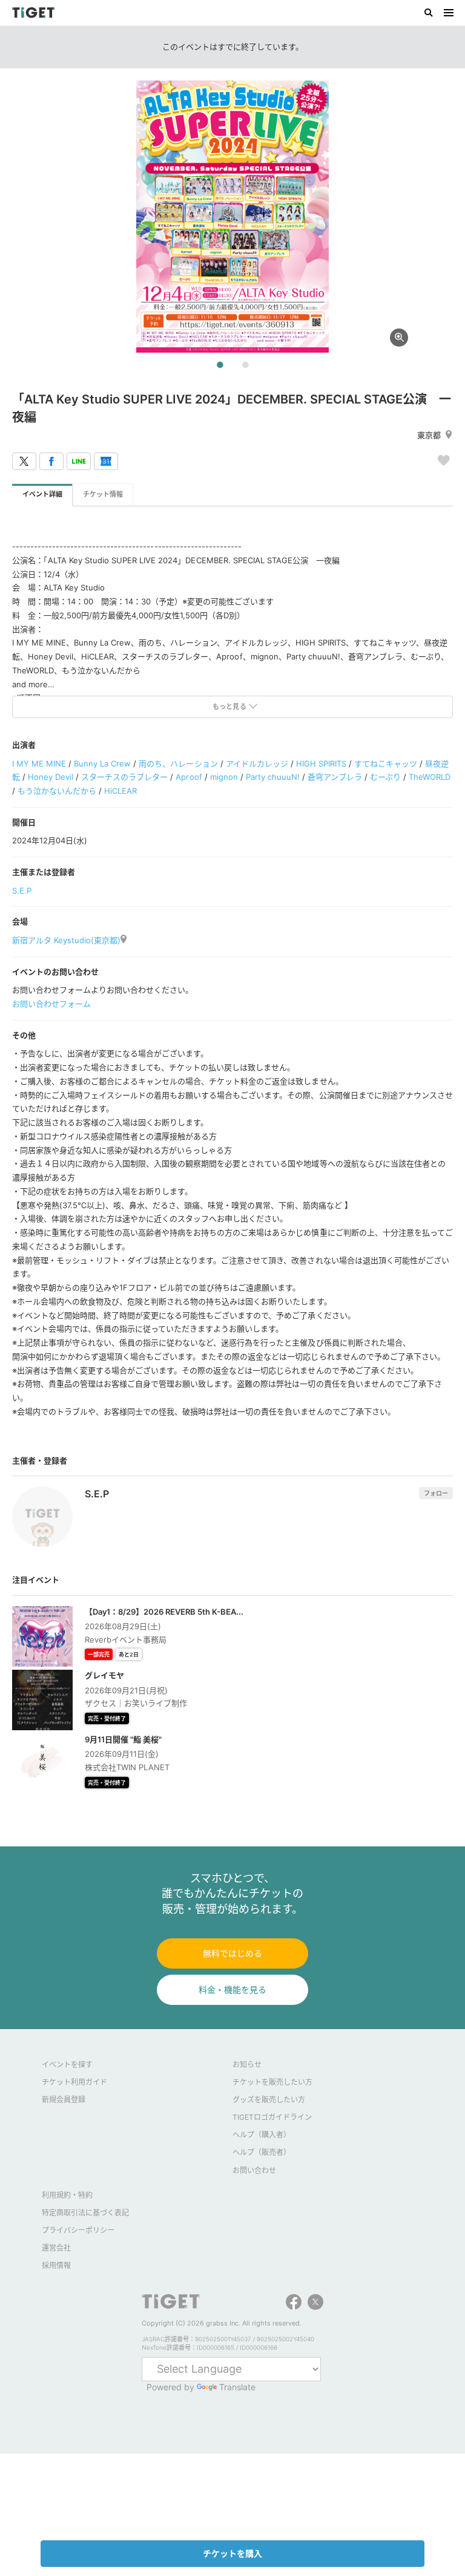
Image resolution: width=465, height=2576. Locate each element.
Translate (237, 2387)
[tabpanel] (232, 217)
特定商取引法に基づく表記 (85, 2213)
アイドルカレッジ (257, 763)
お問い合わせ (254, 2170)
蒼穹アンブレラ (335, 777)
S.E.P (22, 891)
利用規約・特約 (67, 2195)
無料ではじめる (232, 1953)
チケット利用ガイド (74, 2082)
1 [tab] (220, 365)
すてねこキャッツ (386, 763)
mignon (224, 777)
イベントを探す (67, 2064)
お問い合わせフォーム (51, 1004)
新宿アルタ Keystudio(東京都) (66, 940)
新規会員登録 (64, 2100)
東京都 (429, 435)
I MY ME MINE (39, 763)
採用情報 (56, 2265)
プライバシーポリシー (78, 2230)
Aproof (189, 777)
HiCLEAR (120, 791)
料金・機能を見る (232, 1989)
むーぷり (385, 777)
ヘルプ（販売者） (262, 2152)
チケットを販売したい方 (272, 2082)
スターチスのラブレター (124, 777)
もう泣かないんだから (57, 791)
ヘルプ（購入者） (262, 2135)
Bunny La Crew (102, 763)
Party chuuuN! (273, 777)
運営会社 (56, 2248)
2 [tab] (245, 365)
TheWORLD (430, 777)
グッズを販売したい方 (269, 2100)
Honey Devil (51, 777)
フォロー (436, 1493)
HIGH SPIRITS (321, 763)
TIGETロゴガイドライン (272, 2117)
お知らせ (247, 2064)
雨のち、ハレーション (178, 763)
